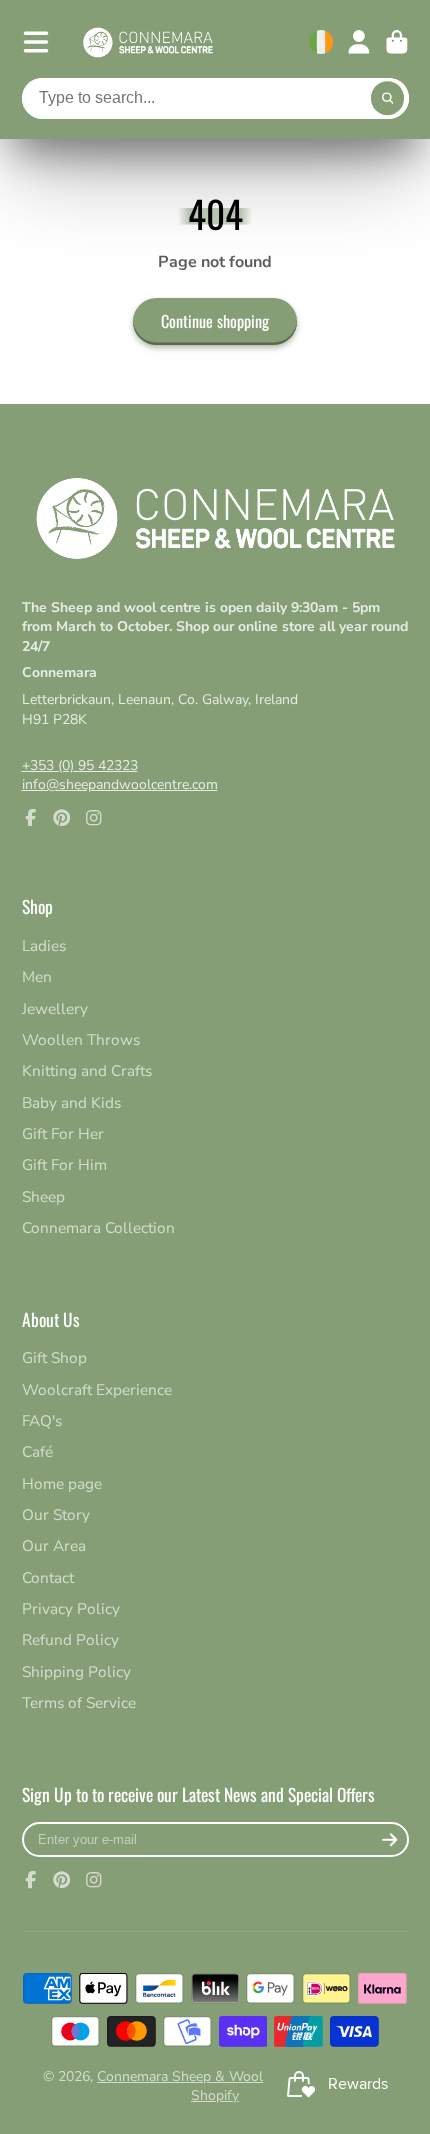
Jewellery (55, 1008)
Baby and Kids (71, 1102)
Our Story (56, 1514)
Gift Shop (54, 1357)
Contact (48, 1577)
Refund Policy (70, 1639)
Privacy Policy (71, 1608)
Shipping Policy (76, 1671)
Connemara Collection (98, 1227)
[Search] (388, 99)
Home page (62, 1483)
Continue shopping (215, 321)
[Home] (148, 42)
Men (37, 976)
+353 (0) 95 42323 (80, 765)
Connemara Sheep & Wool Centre (202, 2076)
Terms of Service (79, 1702)
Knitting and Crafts (87, 1070)
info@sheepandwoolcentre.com (120, 784)
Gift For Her (63, 1133)
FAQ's (42, 1420)
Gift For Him (64, 1164)
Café (37, 1451)
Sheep (43, 1196)
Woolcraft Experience (97, 1389)
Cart (397, 42)
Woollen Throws (81, 1039)
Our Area (54, 1545)
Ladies (44, 945)
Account (359, 42)
